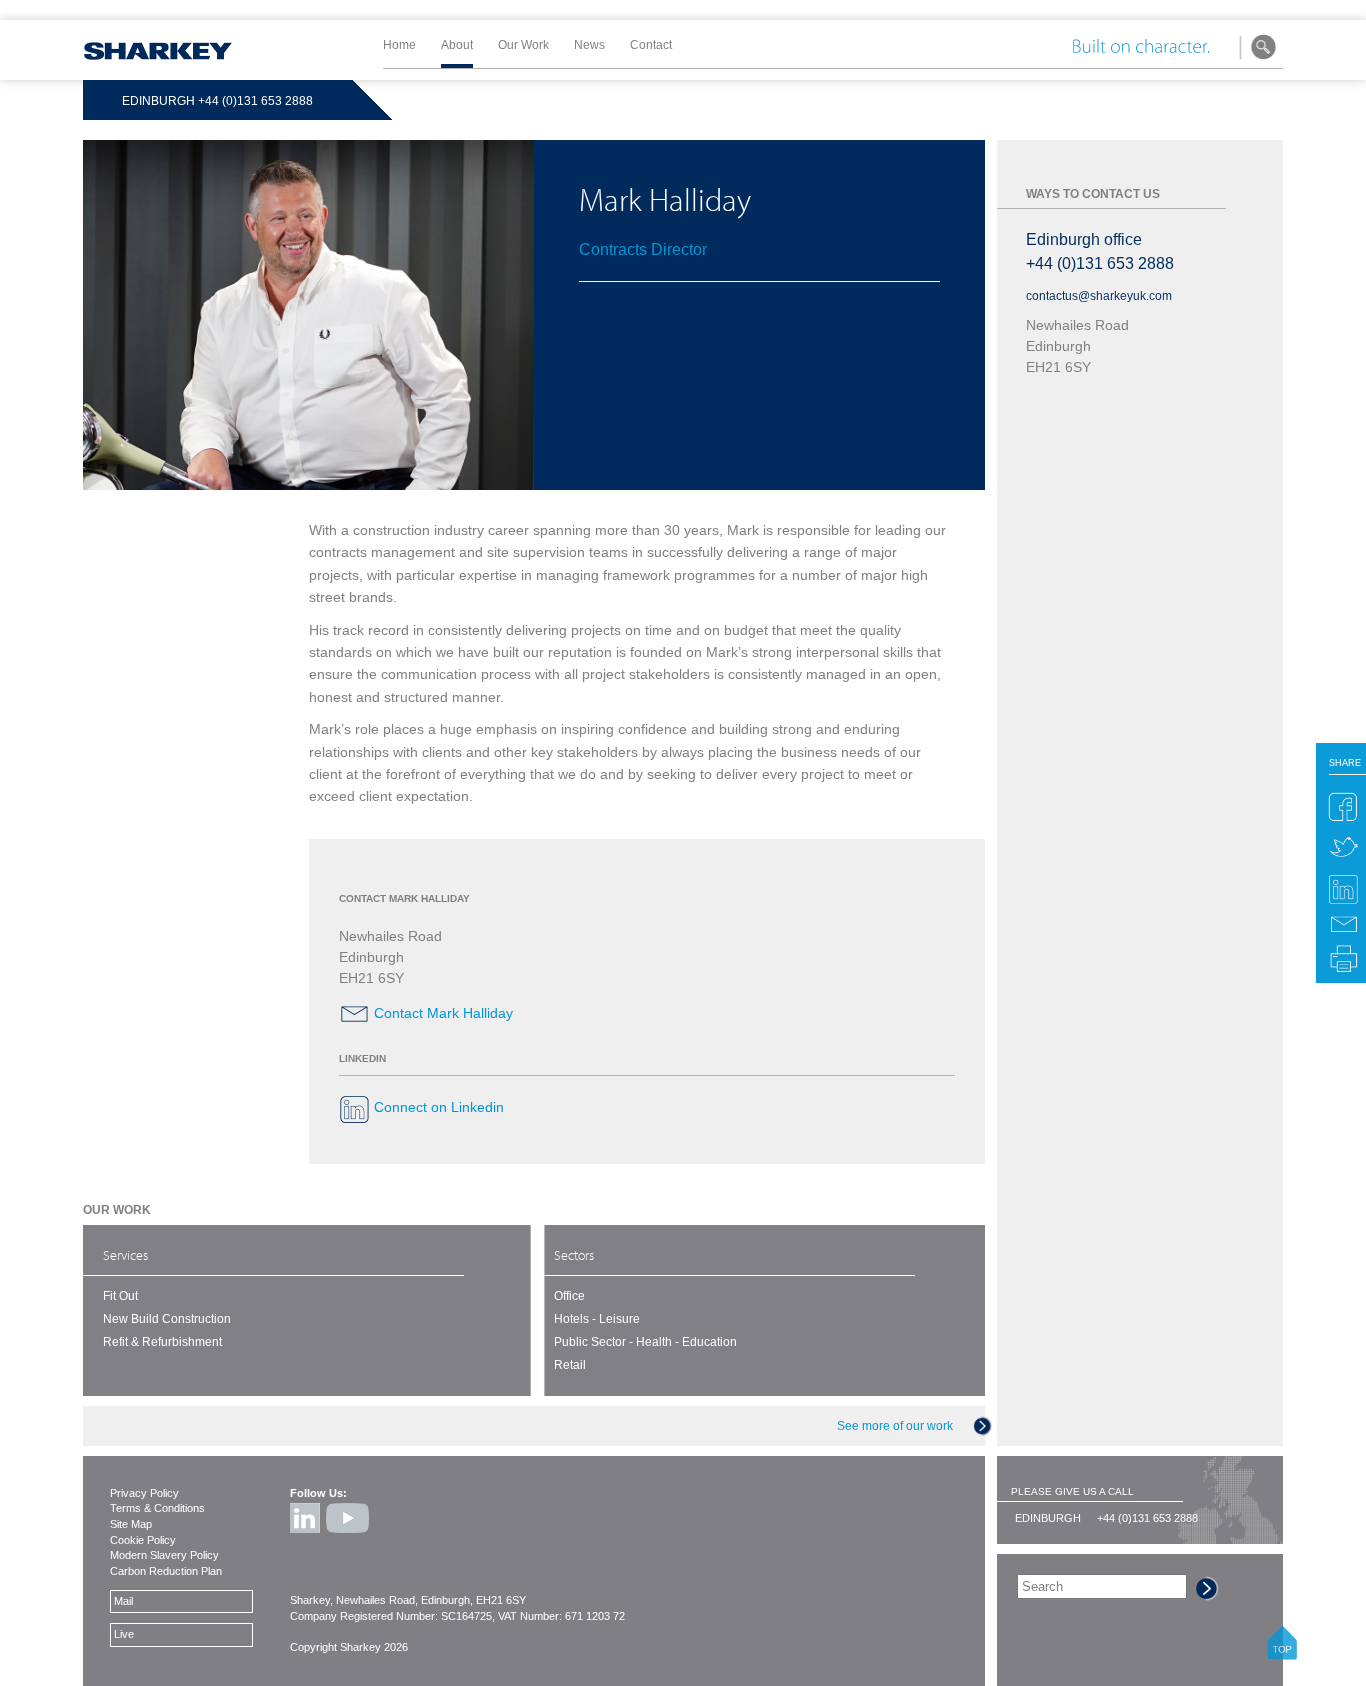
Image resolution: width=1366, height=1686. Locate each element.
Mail (123, 1601)
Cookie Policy (143, 1540)
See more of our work (895, 1426)
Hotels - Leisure (597, 1319)
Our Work (523, 45)
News (589, 45)
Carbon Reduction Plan (166, 1571)
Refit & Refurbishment (162, 1342)
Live (124, 1634)
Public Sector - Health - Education (645, 1342)
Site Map (131, 1524)
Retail (570, 1365)
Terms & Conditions (157, 1508)
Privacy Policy (144, 1493)
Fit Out (120, 1296)
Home (399, 45)
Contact (651, 45)
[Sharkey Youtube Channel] (349, 1537)
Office (569, 1296)
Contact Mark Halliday (443, 1013)
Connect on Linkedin (439, 1107)
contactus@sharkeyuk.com (1099, 296)
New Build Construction (167, 1319)
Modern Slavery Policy (164, 1555)
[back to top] (1282, 1654)
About (457, 45)
